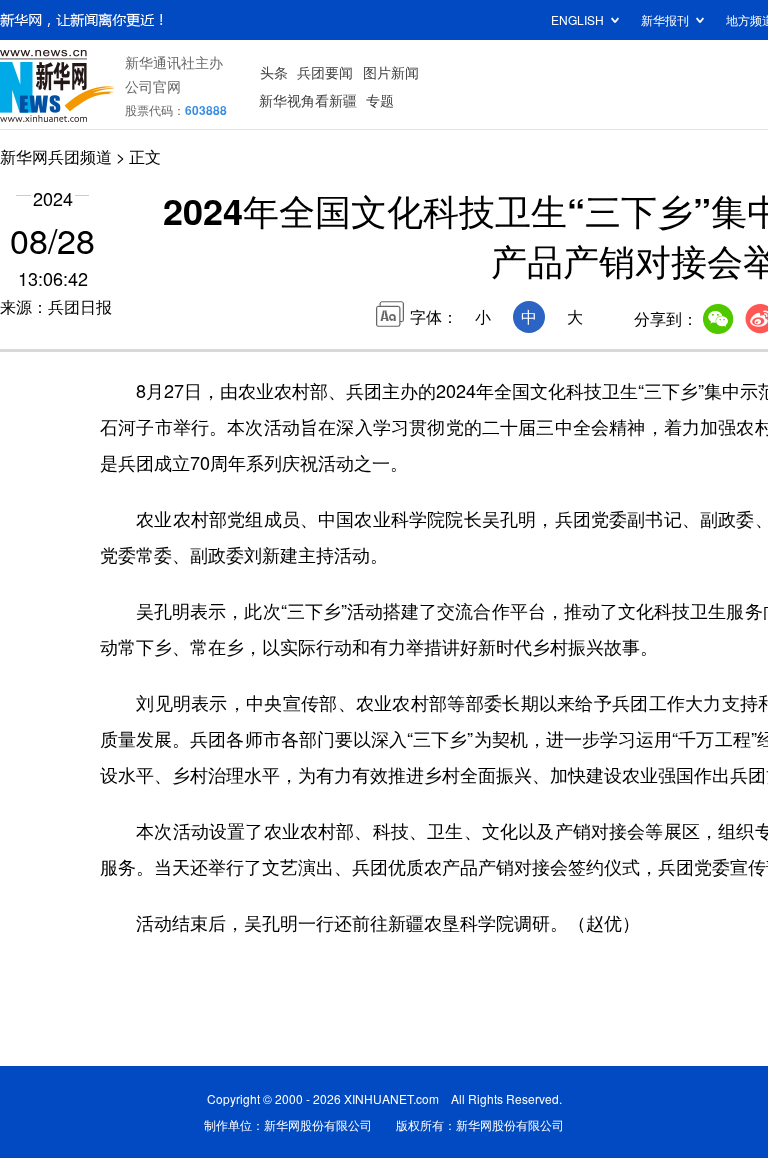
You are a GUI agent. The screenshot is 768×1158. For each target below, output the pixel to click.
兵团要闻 (325, 72)
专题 (380, 100)
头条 (274, 72)
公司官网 (153, 86)
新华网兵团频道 (56, 156)
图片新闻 (391, 72)
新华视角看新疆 (308, 100)
